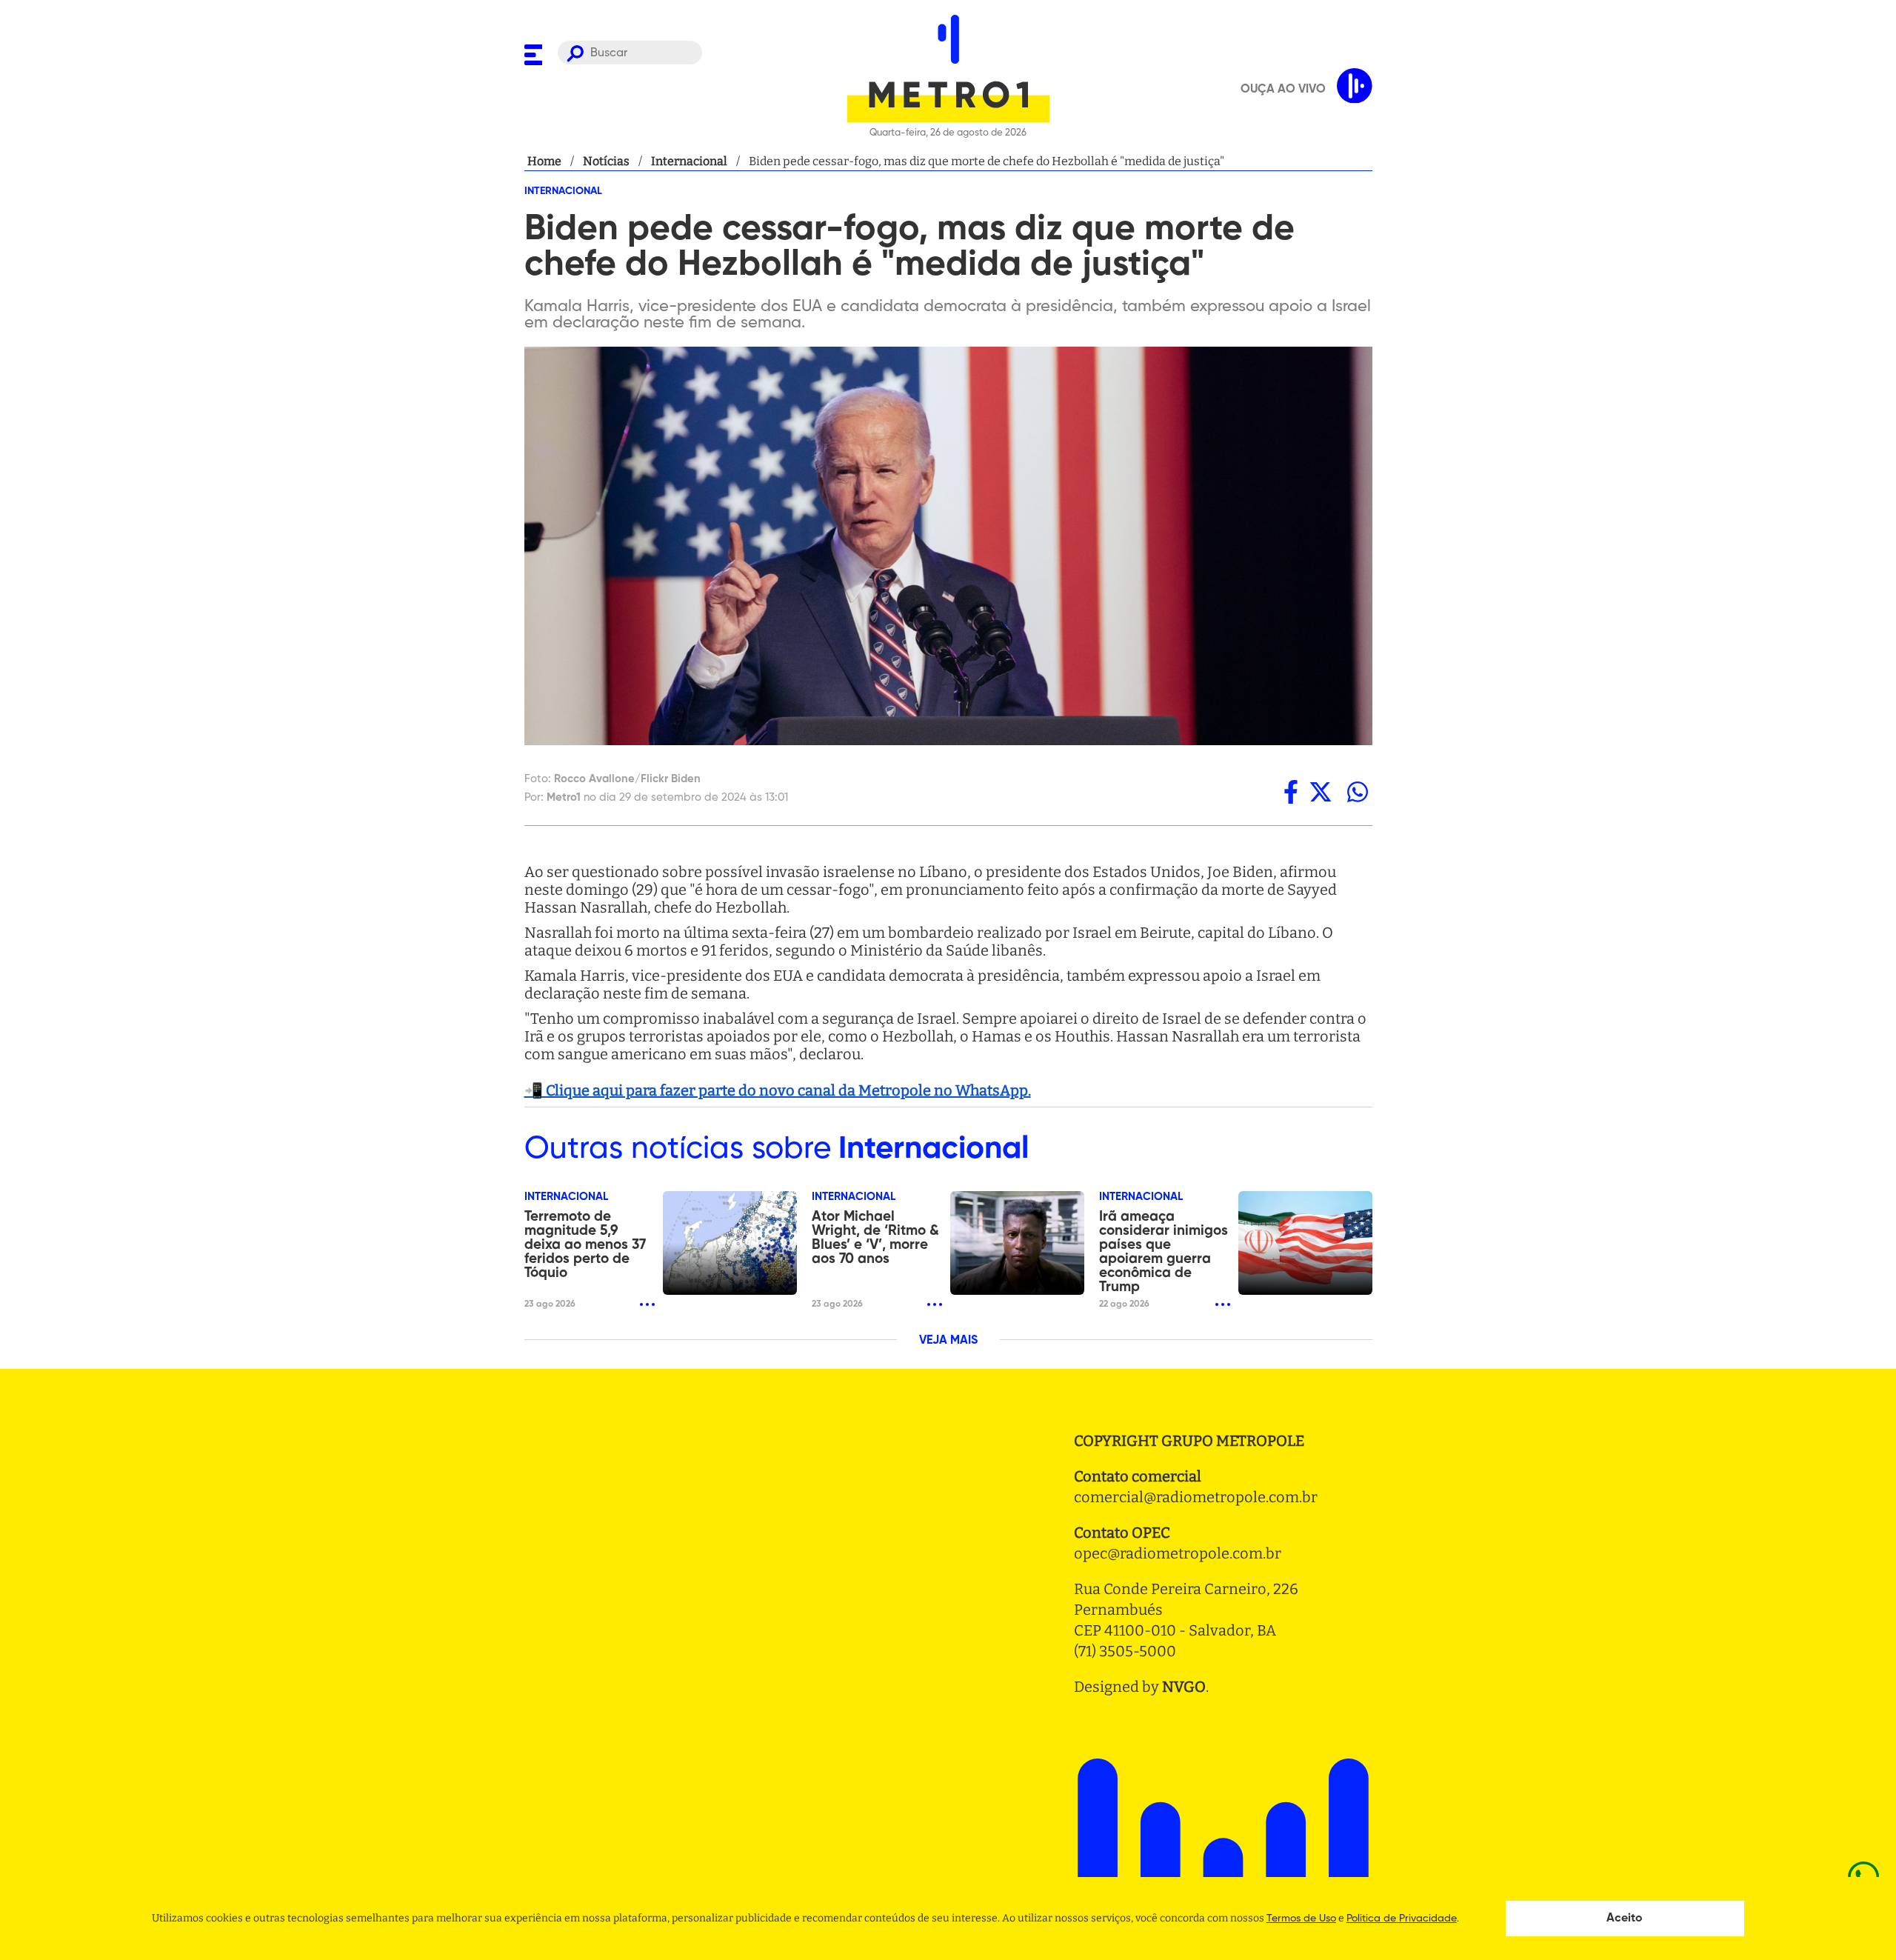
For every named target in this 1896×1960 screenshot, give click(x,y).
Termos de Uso (1301, 1919)
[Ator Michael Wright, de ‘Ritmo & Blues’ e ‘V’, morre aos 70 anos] (1017, 1243)
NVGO (1184, 1687)
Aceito (1625, 1919)
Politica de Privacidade (1402, 1919)
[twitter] (1321, 792)
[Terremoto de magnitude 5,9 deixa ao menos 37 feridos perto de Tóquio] (730, 1243)
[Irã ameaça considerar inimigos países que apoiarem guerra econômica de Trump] (1305, 1243)
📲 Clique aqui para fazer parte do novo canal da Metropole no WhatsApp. (778, 1090)
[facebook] (1291, 792)
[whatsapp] (1358, 792)
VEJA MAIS (948, 1341)
